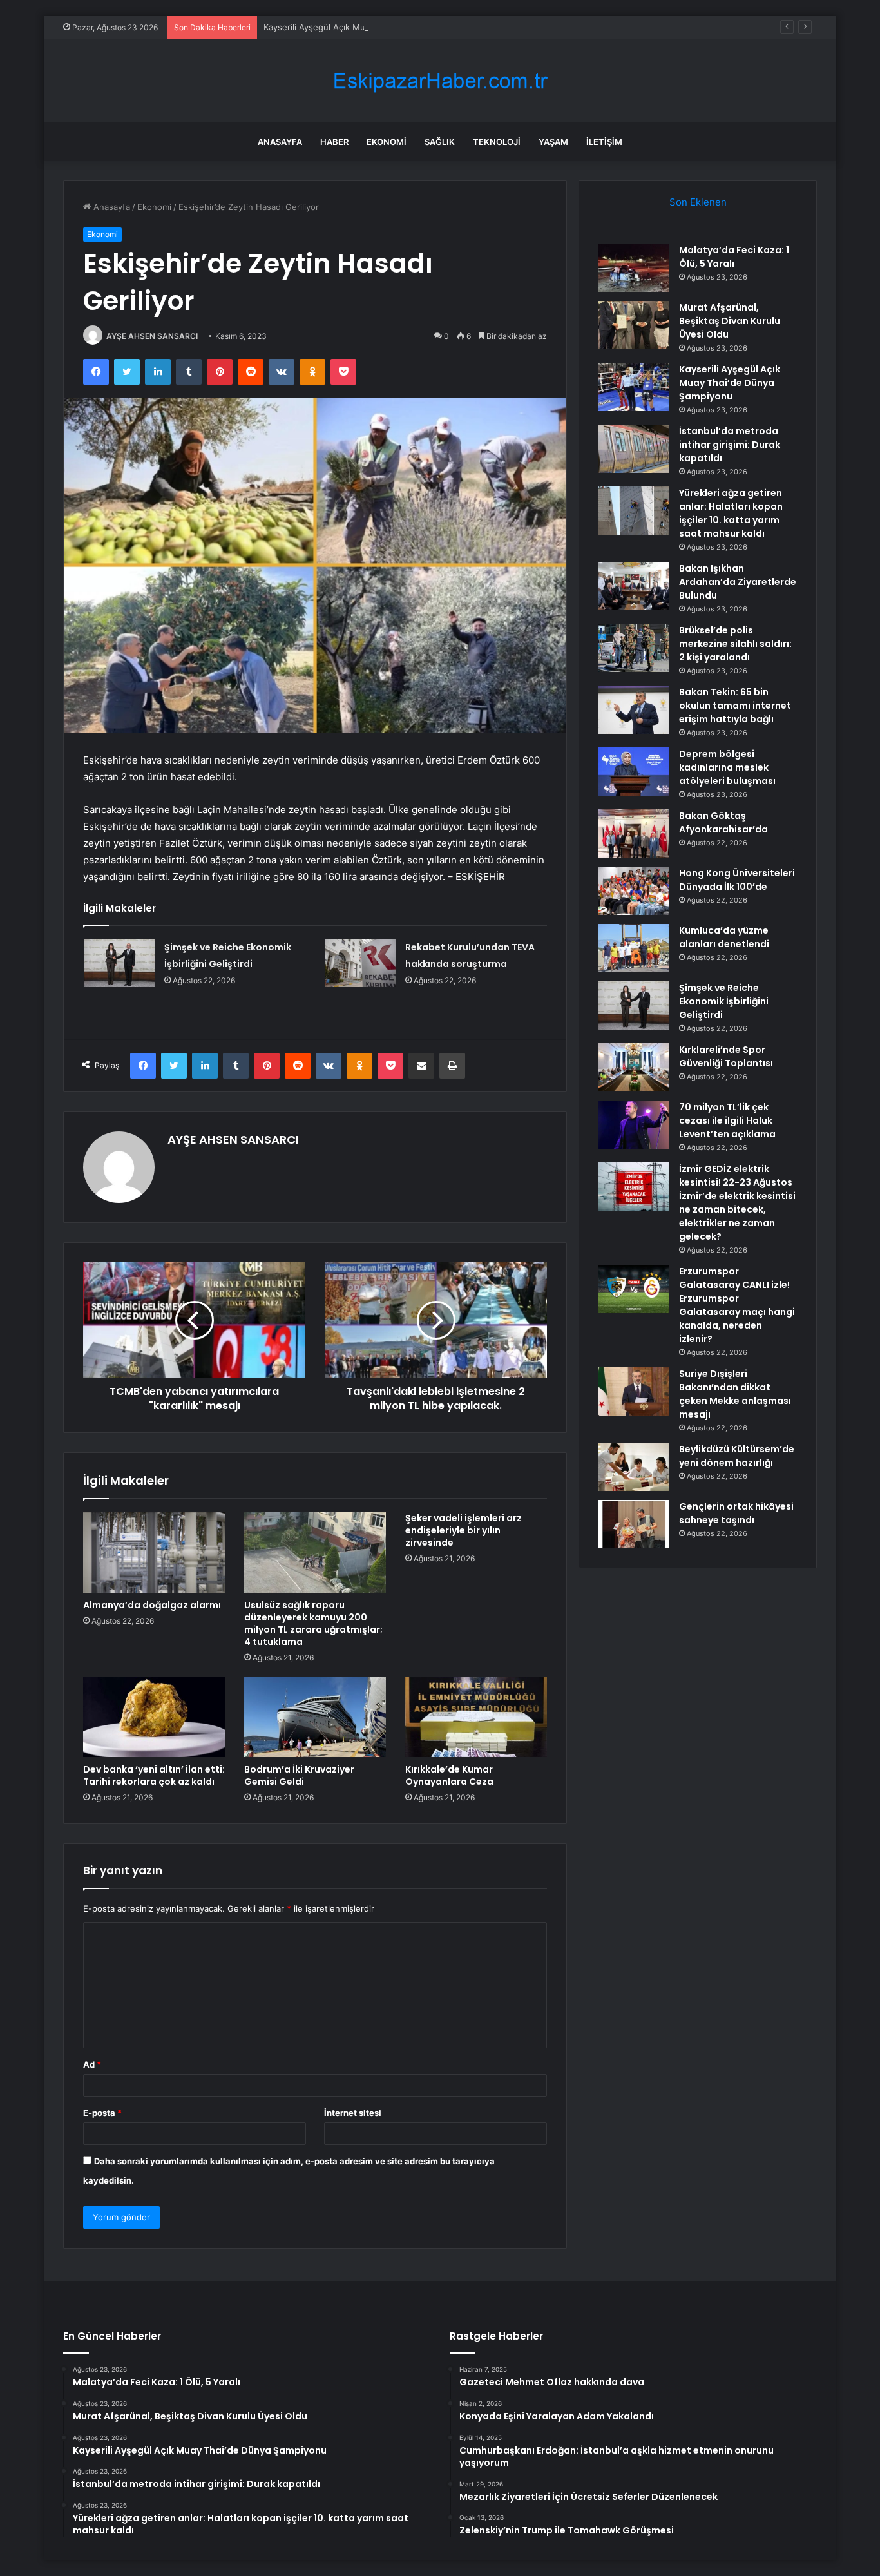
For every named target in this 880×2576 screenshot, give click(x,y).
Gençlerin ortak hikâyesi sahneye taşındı (736, 1513)
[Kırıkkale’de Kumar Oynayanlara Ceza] (476, 1717)
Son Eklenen (698, 202)
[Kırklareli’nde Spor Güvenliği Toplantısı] (634, 1067)
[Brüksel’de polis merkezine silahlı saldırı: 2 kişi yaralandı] (634, 648)
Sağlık (440, 142)
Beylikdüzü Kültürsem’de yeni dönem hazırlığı (737, 1456)
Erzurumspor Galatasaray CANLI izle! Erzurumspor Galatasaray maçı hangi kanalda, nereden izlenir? (737, 1305)
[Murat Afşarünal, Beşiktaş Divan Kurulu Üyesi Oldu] (634, 325)
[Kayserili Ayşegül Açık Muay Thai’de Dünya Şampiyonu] (634, 387)
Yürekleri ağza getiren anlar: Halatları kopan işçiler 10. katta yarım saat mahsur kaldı (731, 513)
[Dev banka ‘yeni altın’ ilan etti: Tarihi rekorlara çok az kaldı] (154, 1717)
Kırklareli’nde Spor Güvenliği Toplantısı (726, 1056)
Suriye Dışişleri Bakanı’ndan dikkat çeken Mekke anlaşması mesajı (735, 1394)
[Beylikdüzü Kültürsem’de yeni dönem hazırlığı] (634, 1467)
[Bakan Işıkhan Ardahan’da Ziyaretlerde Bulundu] (634, 586)
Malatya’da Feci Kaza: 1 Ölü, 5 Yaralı (734, 257)
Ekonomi (387, 142)
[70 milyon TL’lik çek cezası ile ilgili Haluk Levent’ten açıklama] (634, 1125)
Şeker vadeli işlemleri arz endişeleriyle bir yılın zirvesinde (464, 1530)
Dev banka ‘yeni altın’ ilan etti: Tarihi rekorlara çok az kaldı (154, 1775)
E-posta (102, 2113)
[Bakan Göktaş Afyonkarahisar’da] (634, 833)
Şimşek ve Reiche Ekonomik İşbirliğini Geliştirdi (724, 1001)
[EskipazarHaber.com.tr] (440, 81)
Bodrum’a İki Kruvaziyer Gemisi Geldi (299, 1775)
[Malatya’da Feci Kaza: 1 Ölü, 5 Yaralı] (634, 268)
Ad (92, 2064)
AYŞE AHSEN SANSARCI (152, 336)
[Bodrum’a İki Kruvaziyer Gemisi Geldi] (315, 1717)
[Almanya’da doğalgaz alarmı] (154, 1552)
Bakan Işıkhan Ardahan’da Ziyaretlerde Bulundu (738, 582)
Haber (334, 142)
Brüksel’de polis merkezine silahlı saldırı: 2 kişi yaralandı (735, 644)
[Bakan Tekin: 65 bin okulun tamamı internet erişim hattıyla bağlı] (634, 710)
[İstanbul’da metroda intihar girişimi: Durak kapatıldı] (634, 449)
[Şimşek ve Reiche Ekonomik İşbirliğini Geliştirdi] (119, 963)
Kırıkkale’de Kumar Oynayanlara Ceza (449, 1775)
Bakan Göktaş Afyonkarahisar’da (723, 822)
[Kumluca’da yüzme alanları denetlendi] (634, 948)
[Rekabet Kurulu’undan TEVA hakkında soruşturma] (360, 963)
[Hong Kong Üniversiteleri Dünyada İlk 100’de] (634, 891)
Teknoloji (497, 142)
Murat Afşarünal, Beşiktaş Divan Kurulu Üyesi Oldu (730, 321)
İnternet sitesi (353, 2113)
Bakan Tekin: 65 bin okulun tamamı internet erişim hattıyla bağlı (735, 706)
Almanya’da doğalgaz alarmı (152, 1605)
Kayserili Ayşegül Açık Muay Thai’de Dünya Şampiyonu (371, 27)
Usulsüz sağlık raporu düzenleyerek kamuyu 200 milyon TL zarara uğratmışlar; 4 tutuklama (313, 1623)
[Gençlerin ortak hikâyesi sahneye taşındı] (634, 1524)
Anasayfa (280, 142)
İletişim (604, 142)
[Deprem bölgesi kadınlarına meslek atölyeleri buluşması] (634, 772)
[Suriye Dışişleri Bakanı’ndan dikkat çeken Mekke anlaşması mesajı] (634, 1391)
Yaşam (553, 142)
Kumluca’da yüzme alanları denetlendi (724, 937)
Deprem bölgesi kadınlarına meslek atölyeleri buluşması (727, 767)
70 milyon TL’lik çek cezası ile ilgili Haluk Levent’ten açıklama (727, 1120)
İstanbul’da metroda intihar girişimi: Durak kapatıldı (730, 445)
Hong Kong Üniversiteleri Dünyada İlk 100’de (737, 880)
